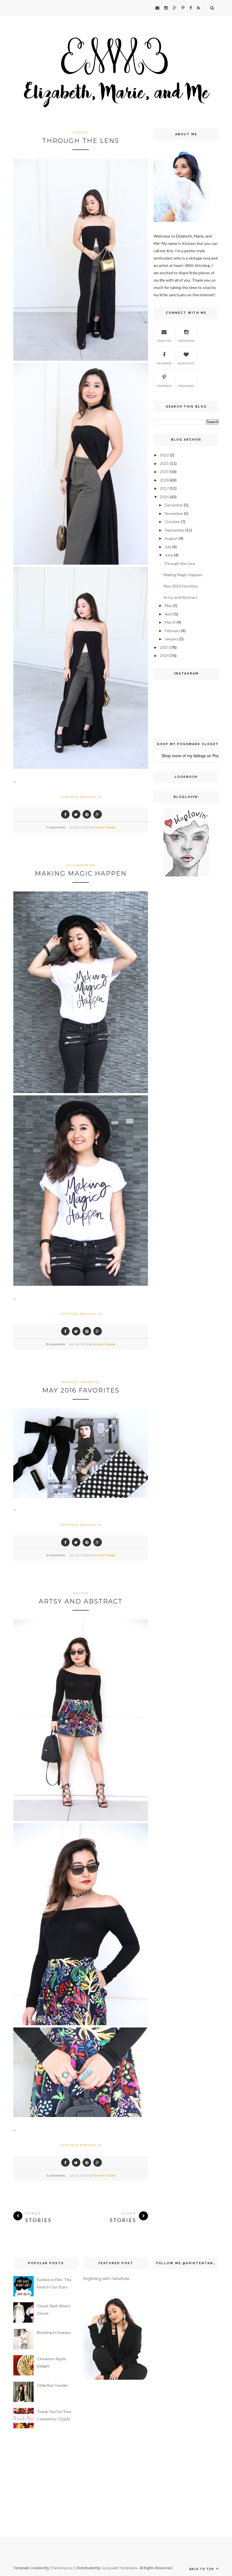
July (168, 547)
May (168, 605)
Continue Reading (79, 797)
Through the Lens (81, 141)
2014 (164, 655)
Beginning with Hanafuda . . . (109, 2278)
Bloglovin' (186, 363)
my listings (196, 756)
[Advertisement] (171, 972)
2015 (164, 647)
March (170, 622)
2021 (164, 463)
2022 (164, 455)
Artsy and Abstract (81, 1601)
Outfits (81, 132)
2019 (164, 472)
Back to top (202, 2569)
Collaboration (81, 865)
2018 (164, 480)
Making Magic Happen (81, 873)
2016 (164, 497)
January (171, 639)
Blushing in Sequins (54, 2332)
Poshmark (186, 386)
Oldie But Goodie (52, 2385)
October (172, 522)
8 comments (56, 1344)
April (169, 614)
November (174, 513)
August (171, 538)
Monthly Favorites (81, 1382)
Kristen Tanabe (104, 827)
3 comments (56, 2175)
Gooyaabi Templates (120, 2568)
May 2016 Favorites (81, 1390)
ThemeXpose (62, 2568)
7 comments (56, 827)
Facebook (164, 363)
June (169, 555)
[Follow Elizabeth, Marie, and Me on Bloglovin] (186, 875)
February (172, 631)
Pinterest (164, 386)
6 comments (56, 1555)
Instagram (186, 341)
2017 (164, 488)
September (175, 530)
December (174, 505)
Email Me (164, 341)
